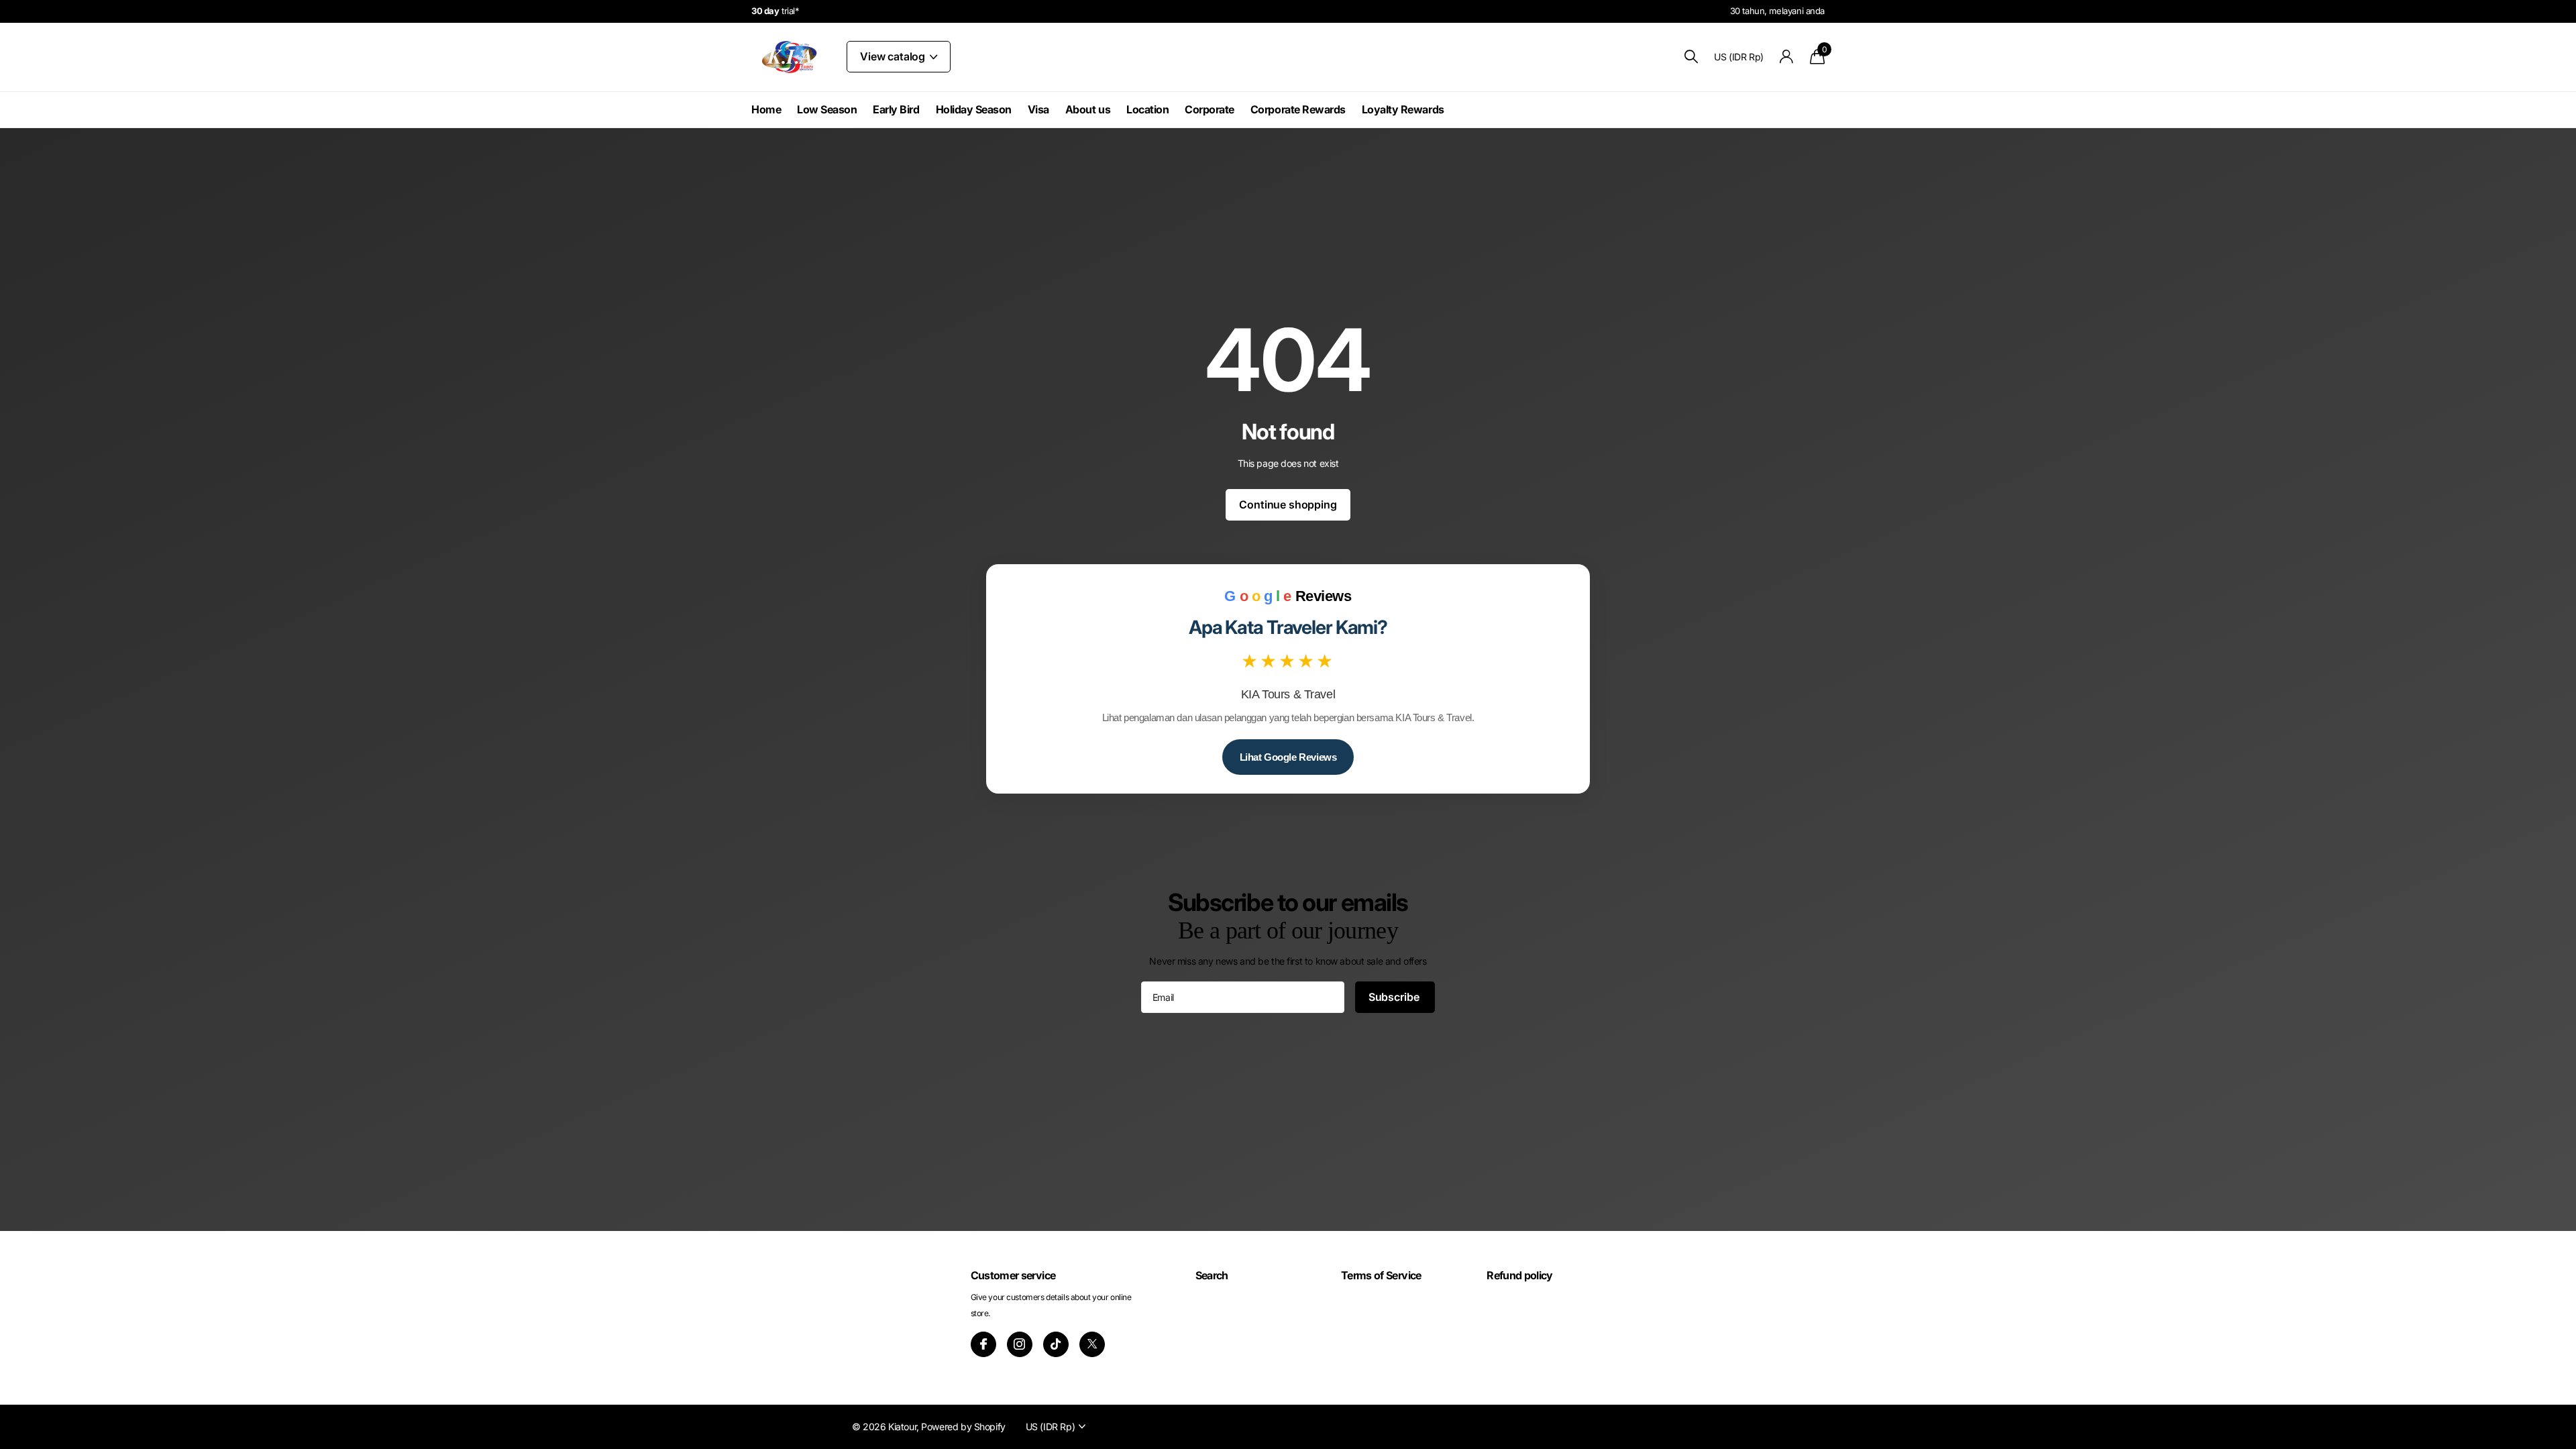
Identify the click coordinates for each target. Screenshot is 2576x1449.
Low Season (827, 109)
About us (1088, 109)
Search (1212, 1275)
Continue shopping (1288, 504)
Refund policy (1520, 1275)
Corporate (1210, 109)
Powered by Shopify (963, 1427)
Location (1147, 109)
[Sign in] (1787, 57)
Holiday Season (974, 109)
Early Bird (896, 109)
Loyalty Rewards (1403, 109)
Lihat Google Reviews (1288, 757)
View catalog (894, 56)
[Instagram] (1020, 1344)
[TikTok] (1056, 1344)
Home (766, 109)
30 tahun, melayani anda (1777, 11)
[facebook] (983, 1344)
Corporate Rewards (1298, 109)
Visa (1038, 109)
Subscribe (1395, 997)
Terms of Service (1381, 1275)
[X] (1092, 1344)
